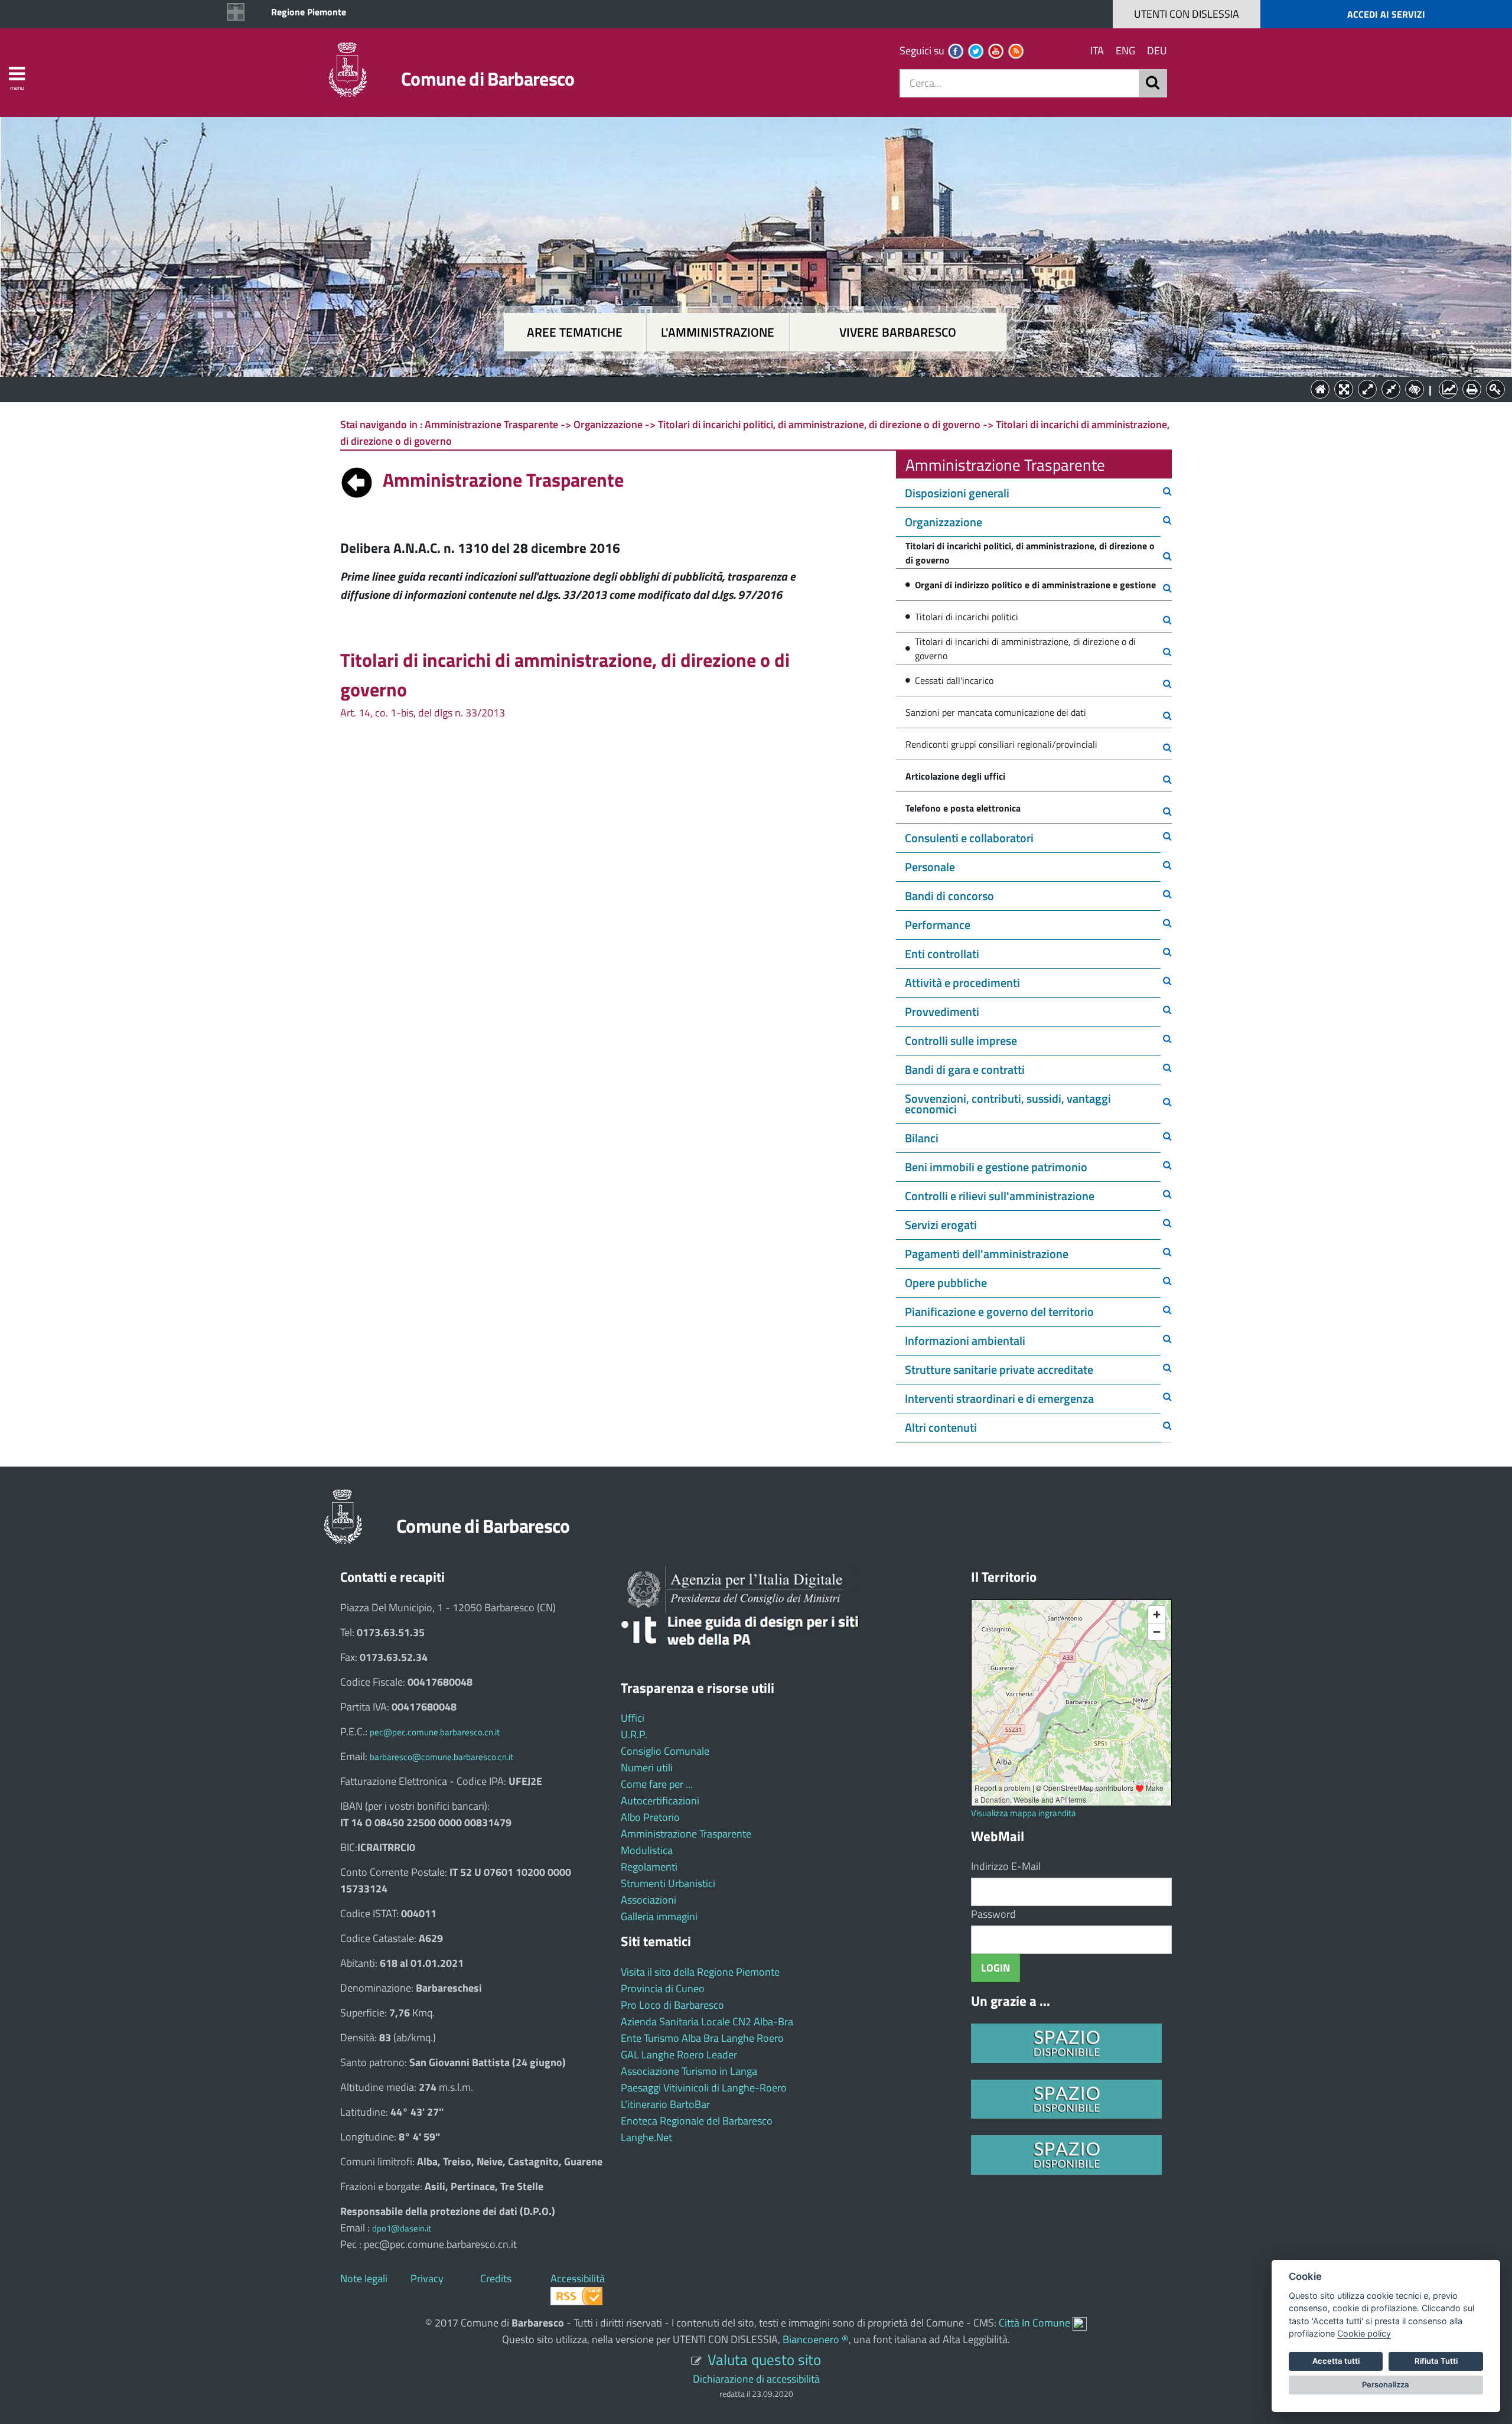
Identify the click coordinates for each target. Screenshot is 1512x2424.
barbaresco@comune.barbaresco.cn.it (441, 1757)
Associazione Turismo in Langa (689, 2071)
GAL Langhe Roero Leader (679, 2055)
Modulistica (647, 1850)
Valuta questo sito (764, 2359)
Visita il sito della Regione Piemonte (700, 1972)
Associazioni (649, 1900)
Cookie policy (1364, 2333)
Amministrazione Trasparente (686, 1834)
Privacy (427, 2278)
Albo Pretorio (650, 1817)
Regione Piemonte (309, 12)
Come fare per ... (657, 1784)
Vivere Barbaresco (898, 332)
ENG (1125, 50)
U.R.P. (634, 1734)
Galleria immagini (659, 1916)
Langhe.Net (646, 2137)
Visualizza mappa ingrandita (1024, 1813)
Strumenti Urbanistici (668, 1883)
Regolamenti (649, 1867)
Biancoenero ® (816, 2339)
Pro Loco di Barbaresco (672, 2005)
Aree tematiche (575, 332)
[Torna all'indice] (357, 480)
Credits (496, 2278)
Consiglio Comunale (665, 1751)
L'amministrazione (718, 332)
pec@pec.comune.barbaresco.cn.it (435, 1732)
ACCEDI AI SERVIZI (1386, 14)
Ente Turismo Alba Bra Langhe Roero (702, 2038)
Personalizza (1386, 2384)
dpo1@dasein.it (402, 2228)
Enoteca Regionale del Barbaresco (697, 2121)
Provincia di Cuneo (663, 1988)
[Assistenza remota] (1080, 2323)
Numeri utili (647, 1767)
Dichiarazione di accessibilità (756, 2379)
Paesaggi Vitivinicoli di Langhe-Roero (704, 2088)
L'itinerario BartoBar (665, 2104)
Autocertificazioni (660, 1801)
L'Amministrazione (747, 388)
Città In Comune (1034, 2323)
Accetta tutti (1336, 2361)
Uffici (633, 1718)
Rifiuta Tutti (1436, 2361)
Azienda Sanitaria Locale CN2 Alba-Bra (707, 2021)
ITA (1097, 50)
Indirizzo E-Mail (1006, 1866)
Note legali (364, 2278)
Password (993, 1914)
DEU (1157, 50)
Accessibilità (578, 2278)
